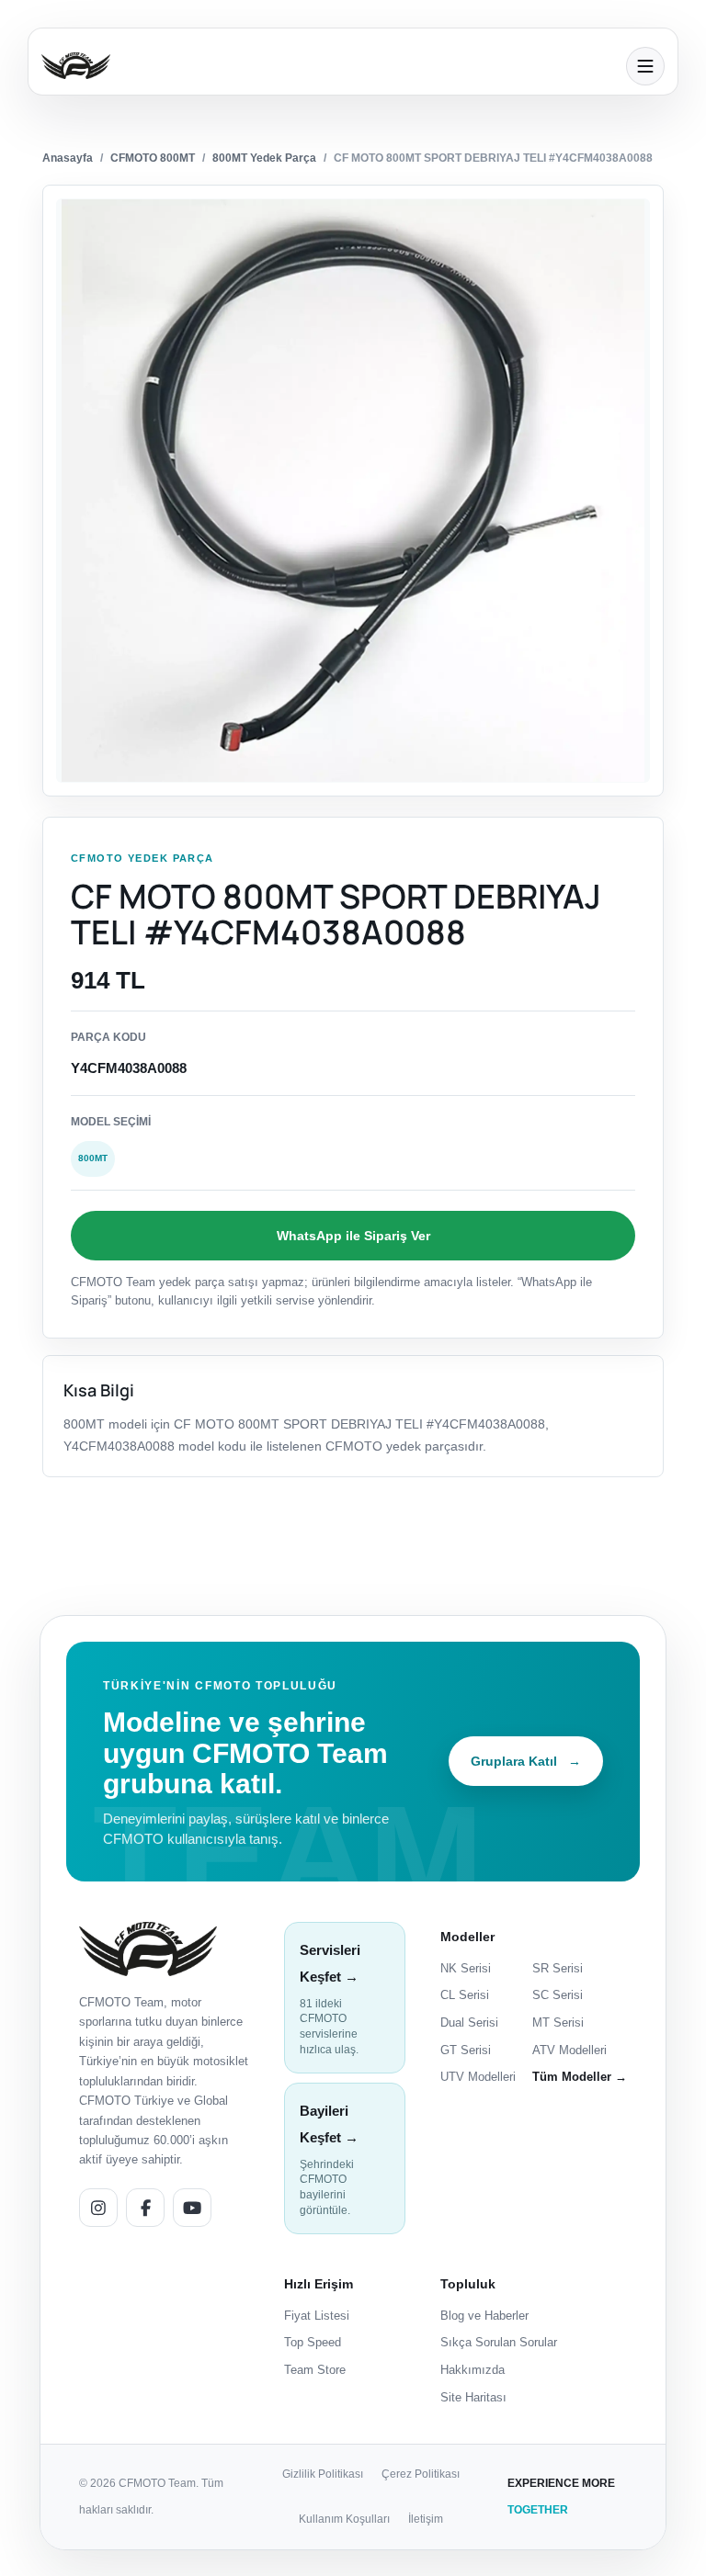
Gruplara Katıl (526, 1761)
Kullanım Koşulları (344, 2519)
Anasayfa (68, 158)
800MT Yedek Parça (264, 158)
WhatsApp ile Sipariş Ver (353, 1236)
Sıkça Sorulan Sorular (499, 2342)
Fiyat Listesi (317, 2316)
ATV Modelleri (569, 2050)
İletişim (426, 2519)
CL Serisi (465, 1995)
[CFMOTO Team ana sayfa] (148, 1949)
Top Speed (313, 2342)
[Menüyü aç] (645, 66)
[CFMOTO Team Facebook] (145, 2208)
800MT (93, 1158)
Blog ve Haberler (484, 2316)
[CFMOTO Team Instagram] (98, 2208)
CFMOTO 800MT (153, 158)
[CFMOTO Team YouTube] (192, 2208)
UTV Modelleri (478, 2077)
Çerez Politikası (421, 2474)
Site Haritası (473, 2397)
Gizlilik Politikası (323, 2474)
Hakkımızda (473, 2370)
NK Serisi (466, 1968)
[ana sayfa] (328, 66)
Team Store (315, 2370)
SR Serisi (558, 1968)
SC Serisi (558, 1995)
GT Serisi (466, 2050)
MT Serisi (558, 2022)
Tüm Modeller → (580, 2077)
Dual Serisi (469, 2022)
